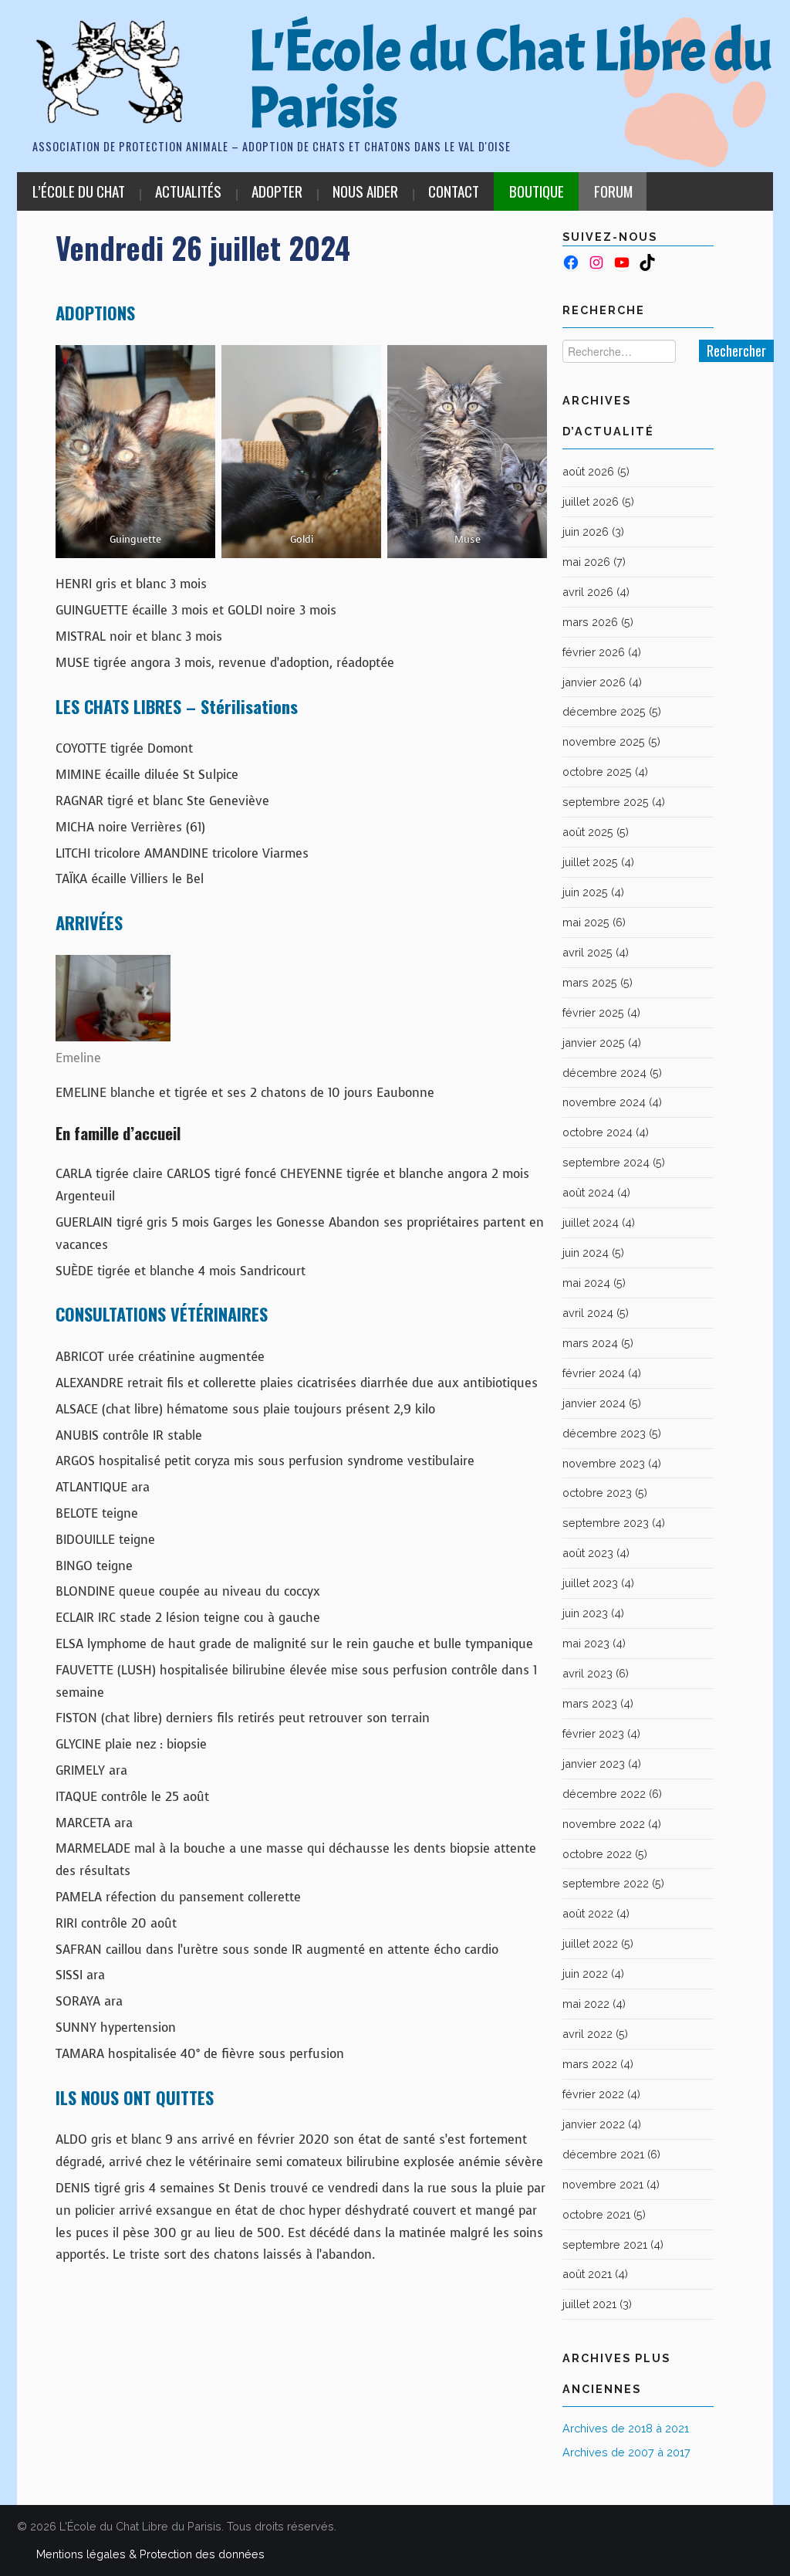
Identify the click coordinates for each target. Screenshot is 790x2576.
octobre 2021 (596, 2214)
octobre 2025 (597, 772)
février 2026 (594, 652)
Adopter (277, 191)
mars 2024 (590, 1343)
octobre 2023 (597, 1493)
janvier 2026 (594, 682)
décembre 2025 (604, 711)
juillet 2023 (590, 1583)
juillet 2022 (590, 1943)
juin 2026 (586, 531)
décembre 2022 (604, 1794)
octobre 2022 (597, 1854)
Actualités (188, 191)
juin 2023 (585, 1613)
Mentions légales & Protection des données (150, 2554)
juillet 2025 (590, 862)
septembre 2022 (606, 1883)
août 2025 (588, 832)
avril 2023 (587, 1673)
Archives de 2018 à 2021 (626, 2428)
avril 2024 (588, 1313)
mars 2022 (590, 2064)
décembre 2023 (604, 1433)
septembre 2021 (605, 2244)
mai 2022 (586, 2004)
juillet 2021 (589, 2304)
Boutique (537, 191)
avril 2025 (587, 952)
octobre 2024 (598, 1132)
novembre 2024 (604, 1102)
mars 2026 (590, 622)
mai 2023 (586, 1643)
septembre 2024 (606, 1162)
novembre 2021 (603, 2184)
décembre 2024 (604, 1073)
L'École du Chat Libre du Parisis (510, 80)
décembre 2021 (603, 2154)
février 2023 (593, 1733)
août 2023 (588, 1553)
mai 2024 (586, 1283)
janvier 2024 (594, 1403)
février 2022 (593, 2094)
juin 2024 (586, 1252)
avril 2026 (588, 592)
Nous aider (365, 191)
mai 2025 (586, 922)
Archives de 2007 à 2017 (626, 2452)
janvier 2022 (594, 2124)
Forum (613, 191)
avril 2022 (587, 2034)
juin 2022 (585, 1973)
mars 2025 (590, 982)
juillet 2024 (591, 1222)
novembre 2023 (604, 1463)
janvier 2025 (594, 1043)
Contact (454, 191)
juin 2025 (585, 892)
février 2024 (594, 1373)
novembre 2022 (604, 1824)
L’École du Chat (79, 191)
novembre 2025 (604, 741)
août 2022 (588, 1913)
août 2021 (587, 2274)
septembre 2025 (606, 802)
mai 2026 (586, 562)
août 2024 (588, 1192)
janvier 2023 (594, 1764)
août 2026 (588, 471)
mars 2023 (590, 1703)
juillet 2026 (591, 501)
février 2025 (593, 1012)
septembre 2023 (606, 1523)
